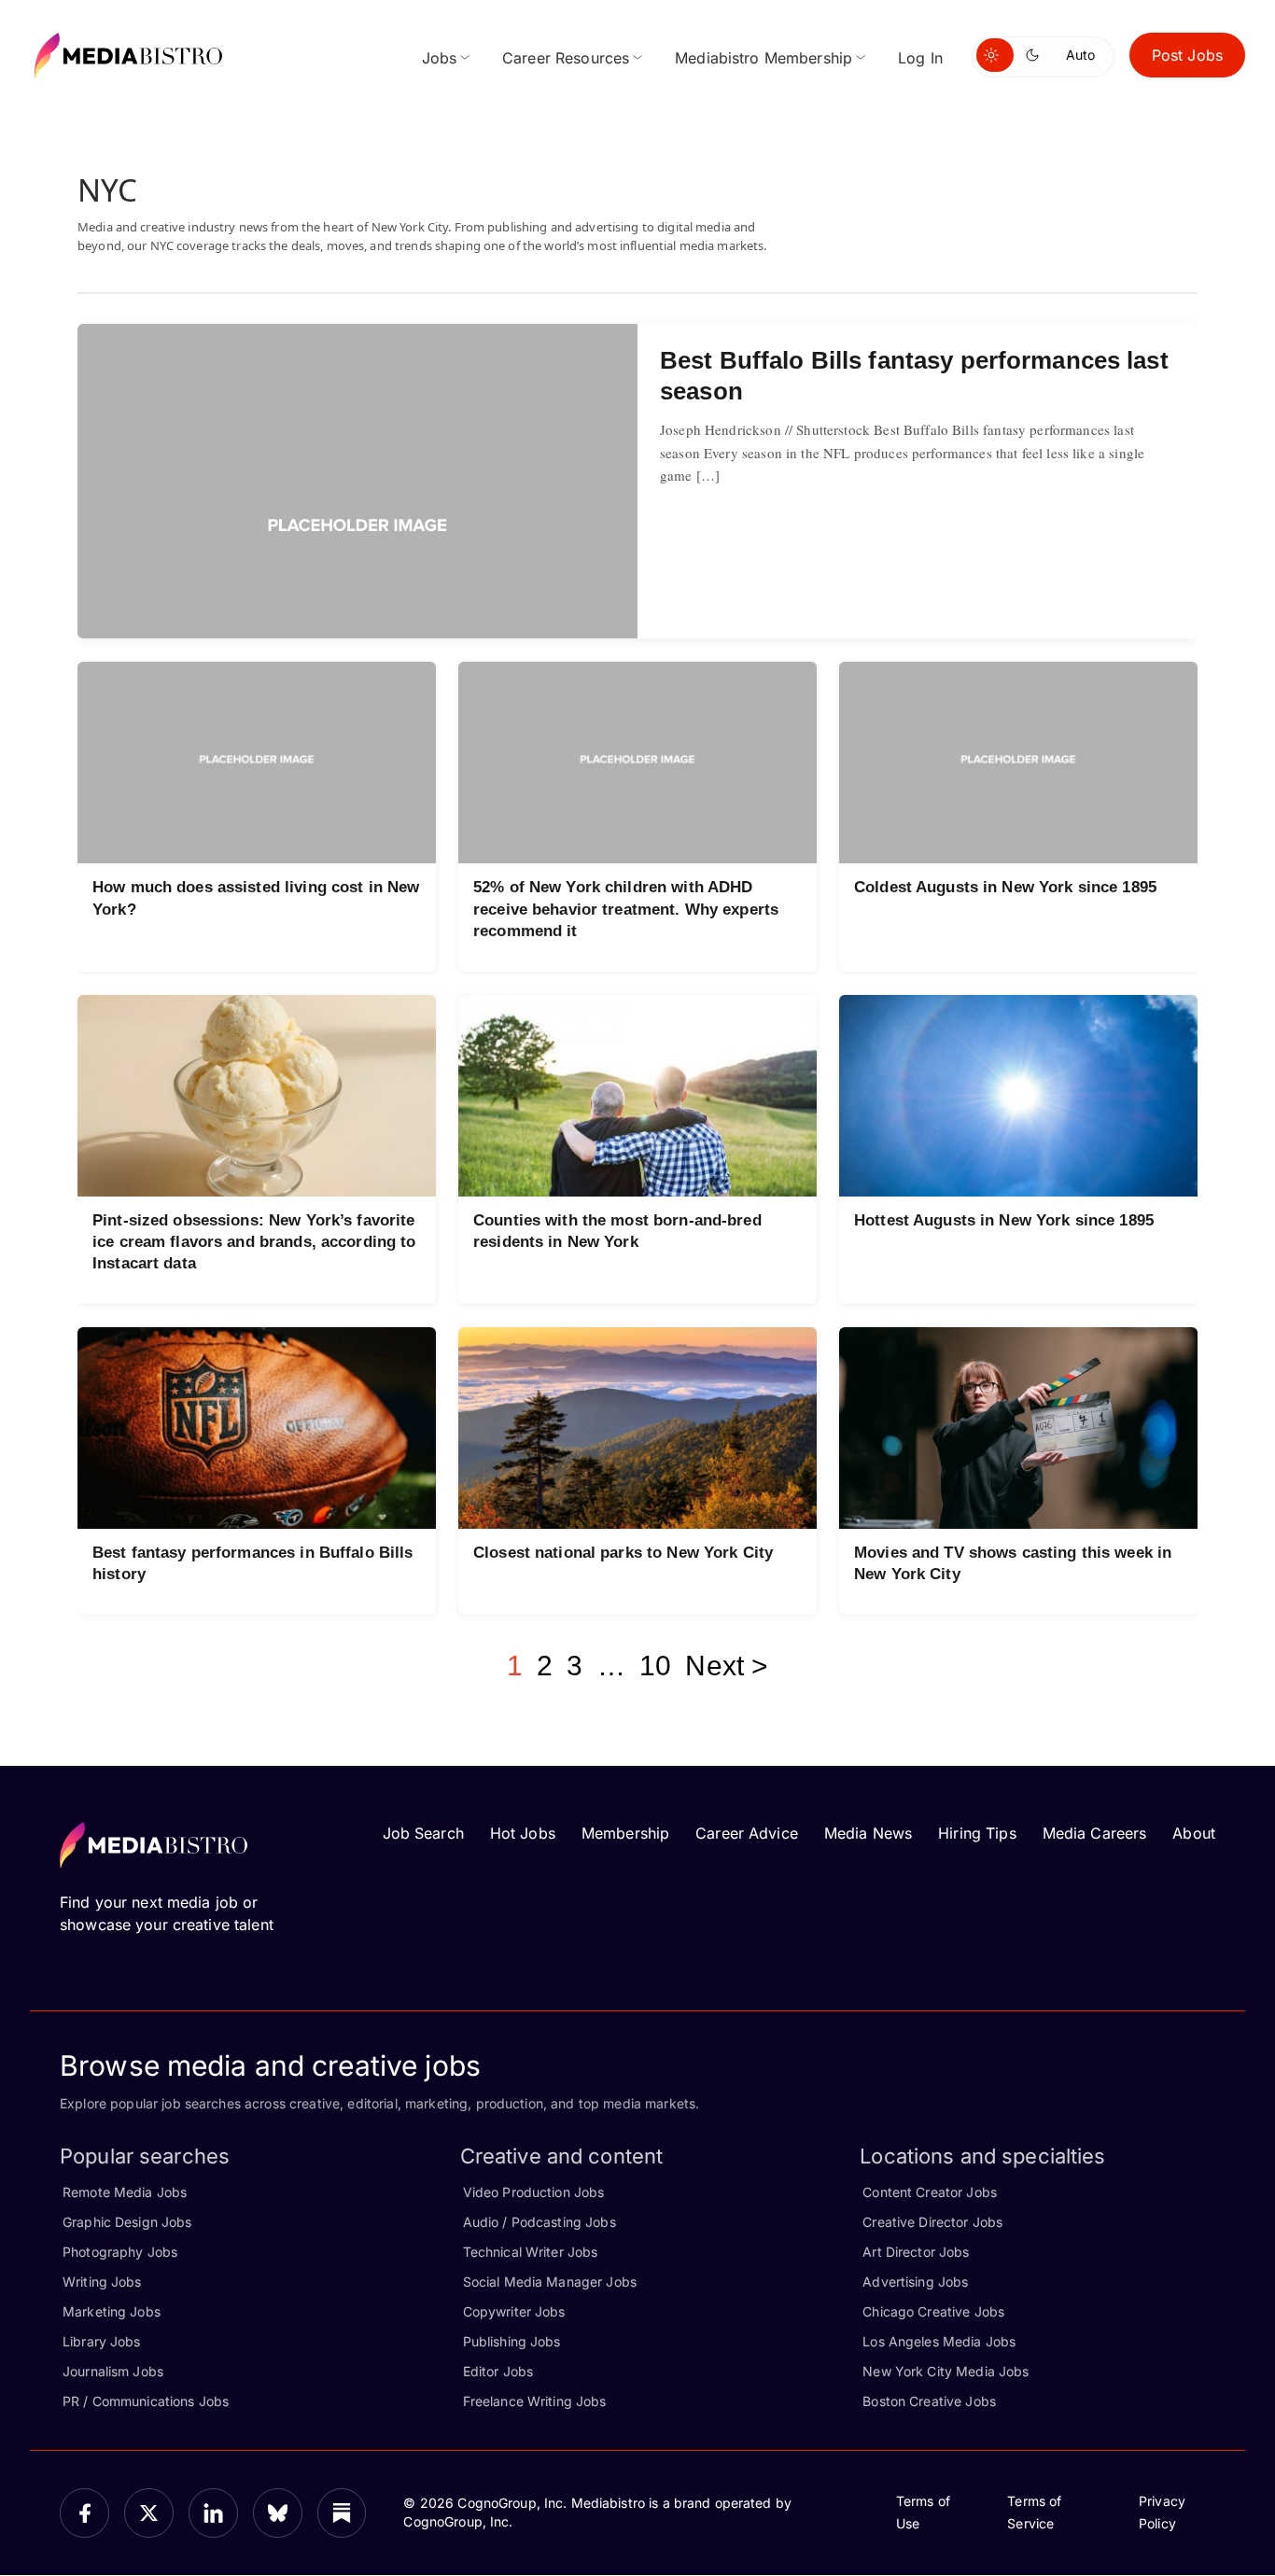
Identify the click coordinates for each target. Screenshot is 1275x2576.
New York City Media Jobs (946, 2371)
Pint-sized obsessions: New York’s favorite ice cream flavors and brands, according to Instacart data (254, 1242)
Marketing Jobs (112, 2311)
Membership (625, 1833)
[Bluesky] (278, 2513)
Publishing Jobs (512, 2341)
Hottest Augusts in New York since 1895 (1004, 1220)
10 (655, 1666)
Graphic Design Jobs (127, 2222)
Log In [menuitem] (920, 58)
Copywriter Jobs (514, 2311)
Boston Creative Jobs (929, 2401)
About (1194, 1833)
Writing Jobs (102, 2282)
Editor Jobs (498, 2371)
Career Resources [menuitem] (566, 58)
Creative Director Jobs (932, 2222)
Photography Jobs (120, 2252)
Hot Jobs (523, 1833)
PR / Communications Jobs (146, 2401)
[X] (149, 2513)
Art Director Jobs (916, 2252)
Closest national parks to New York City (623, 1553)
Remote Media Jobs (125, 2192)
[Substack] (342, 2513)
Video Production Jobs (534, 2192)
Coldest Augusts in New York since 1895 (1005, 887)
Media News (868, 1833)
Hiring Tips (977, 1833)
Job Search (423, 1833)
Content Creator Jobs (930, 2192)
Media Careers (1095, 1833)
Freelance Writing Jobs (535, 2401)
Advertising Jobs (915, 2282)
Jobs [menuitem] (440, 58)
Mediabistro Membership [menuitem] (764, 58)
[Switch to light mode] (995, 55)
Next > (727, 1666)
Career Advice (747, 1833)
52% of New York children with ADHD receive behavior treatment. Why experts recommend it (626, 909)
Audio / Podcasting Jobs (539, 2222)
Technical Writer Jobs (531, 2252)
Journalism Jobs (113, 2371)
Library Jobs (102, 2341)
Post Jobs (1187, 55)
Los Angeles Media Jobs (939, 2341)
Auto (1080, 55)
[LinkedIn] (213, 2513)
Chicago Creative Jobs (933, 2311)
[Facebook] (84, 2513)
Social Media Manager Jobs (550, 2282)
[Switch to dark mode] (1036, 55)
